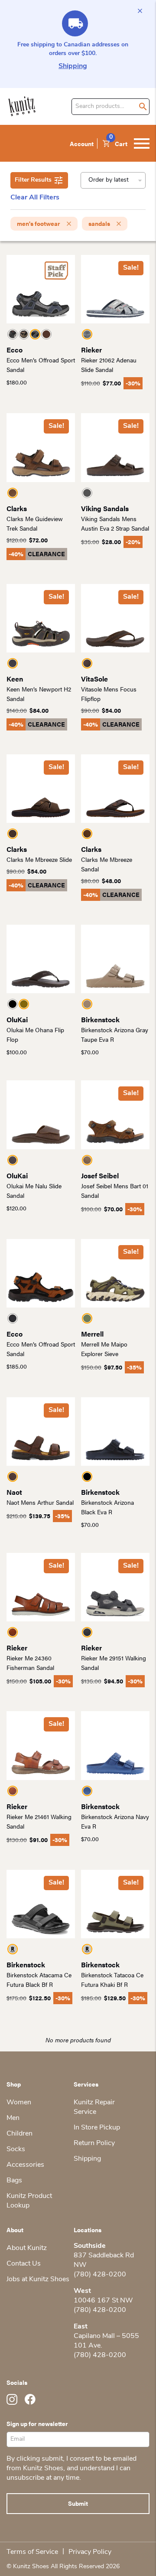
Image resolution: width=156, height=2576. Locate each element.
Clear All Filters (35, 198)
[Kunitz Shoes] (22, 106)
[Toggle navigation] (142, 143)
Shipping (73, 66)
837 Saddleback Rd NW (104, 2260)
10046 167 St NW (103, 2301)
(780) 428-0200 (100, 2275)
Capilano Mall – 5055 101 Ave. (106, 2341)
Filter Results (33, 180)
